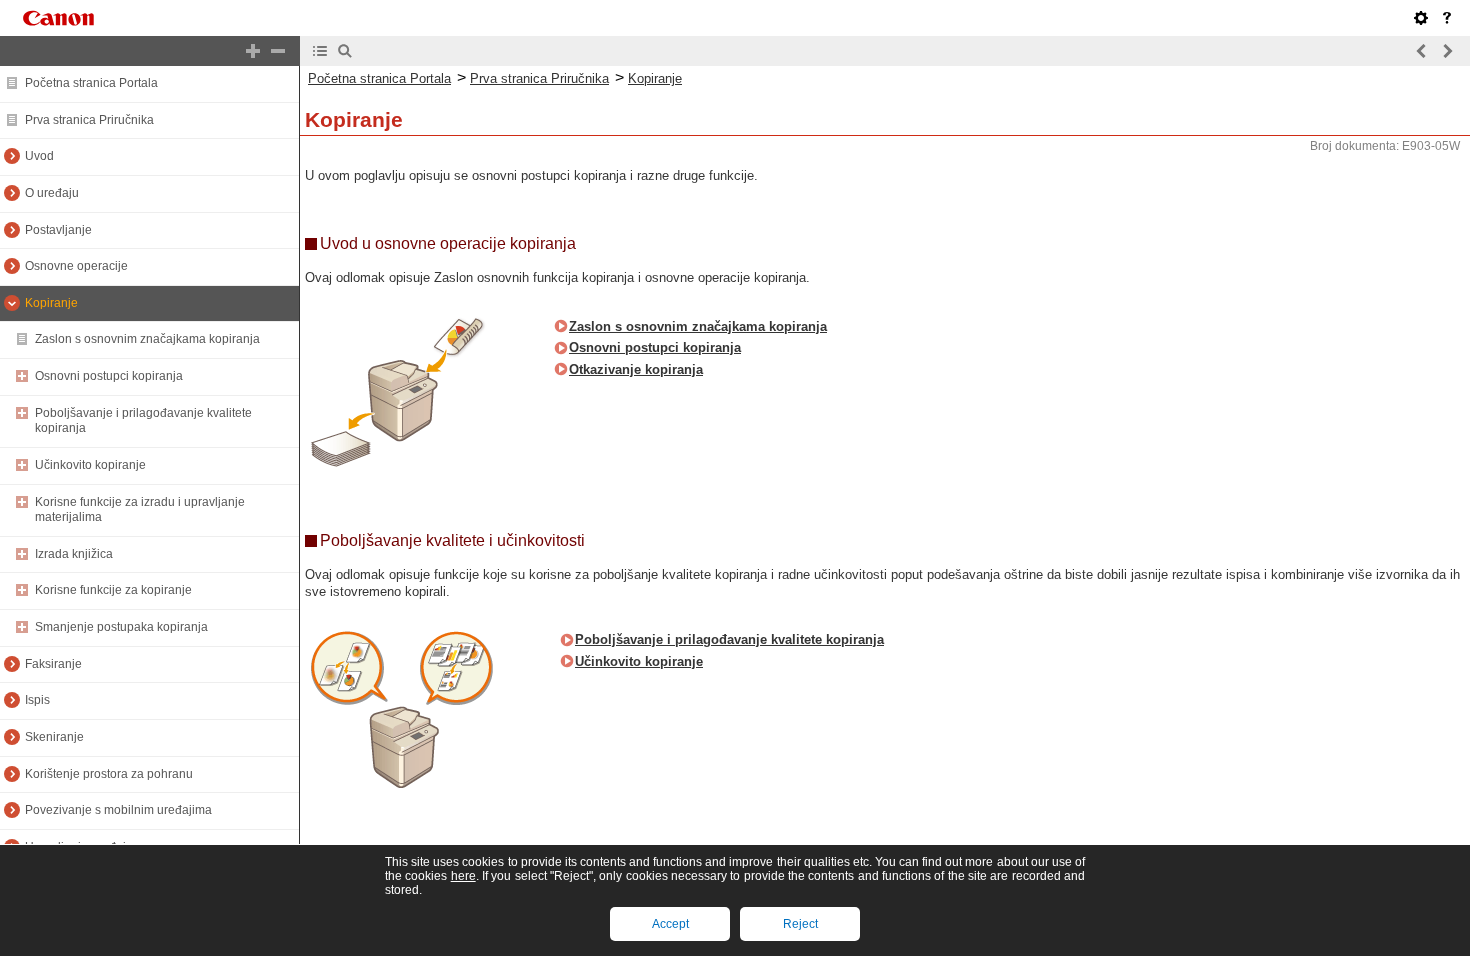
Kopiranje (51, 303)
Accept (670, 924)
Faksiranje (53, 664)
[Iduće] (1447, 51)
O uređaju (52, 193)
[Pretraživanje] (345, 51)
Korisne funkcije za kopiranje (113, 590)
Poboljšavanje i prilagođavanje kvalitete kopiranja (729, 639)
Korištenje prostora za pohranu (109, 774)
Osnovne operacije (76, 266)
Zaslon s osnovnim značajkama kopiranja (147, 339)
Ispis (37, 700)
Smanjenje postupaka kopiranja (121, 627)
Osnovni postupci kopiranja (109, 376)
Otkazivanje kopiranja (636, 369)
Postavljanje (58, 230)
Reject (800, 924)
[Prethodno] (1422, 51)
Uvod (39, 156)
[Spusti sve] (278, 51)
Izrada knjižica (74, 554)
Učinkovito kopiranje (90, 465)
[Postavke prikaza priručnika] (1421, 18)
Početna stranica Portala (91, 83)
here (463, 876)
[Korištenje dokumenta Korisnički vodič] (1447, 18)
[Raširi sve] (253, 51)
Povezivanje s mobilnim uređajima (118, 810)
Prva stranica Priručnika (89, 120)
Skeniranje (54, 737)
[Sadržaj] (320, 51)
